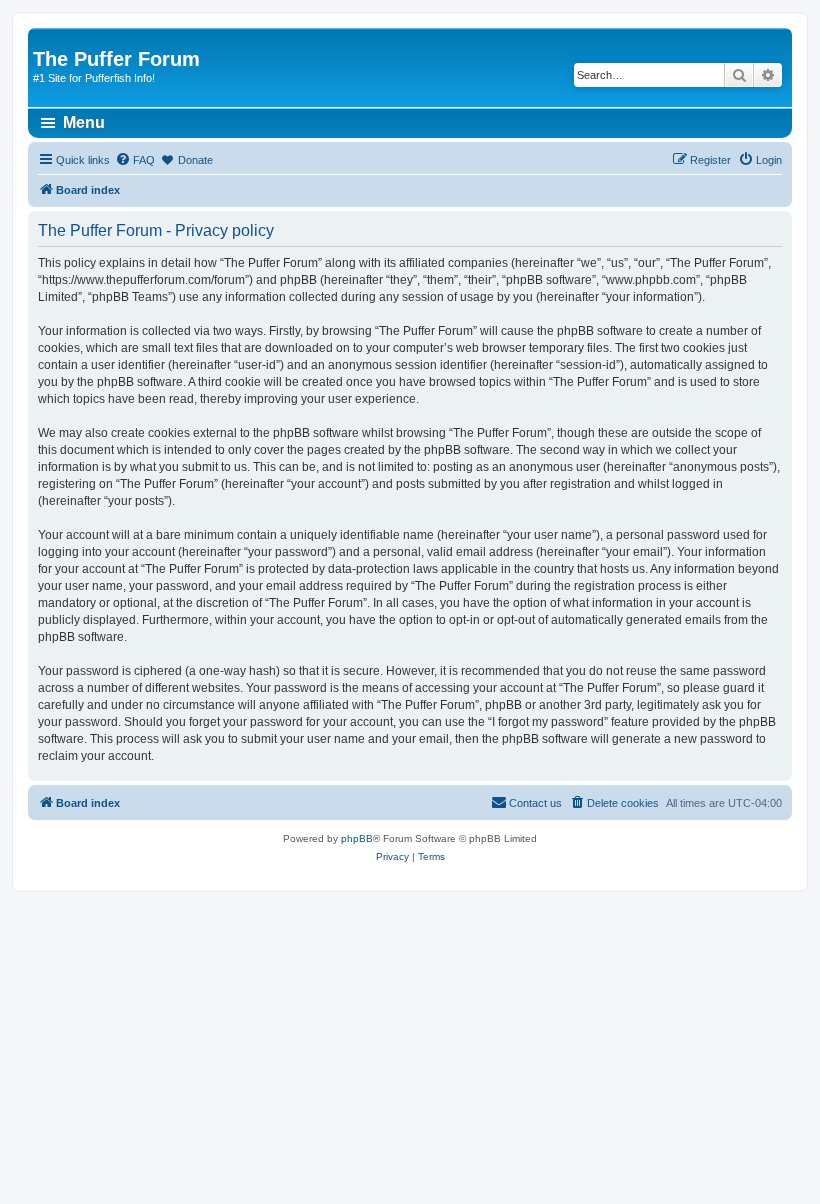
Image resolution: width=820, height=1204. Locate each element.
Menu (84, 122)
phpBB (357, 838)
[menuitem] (135, 160)
